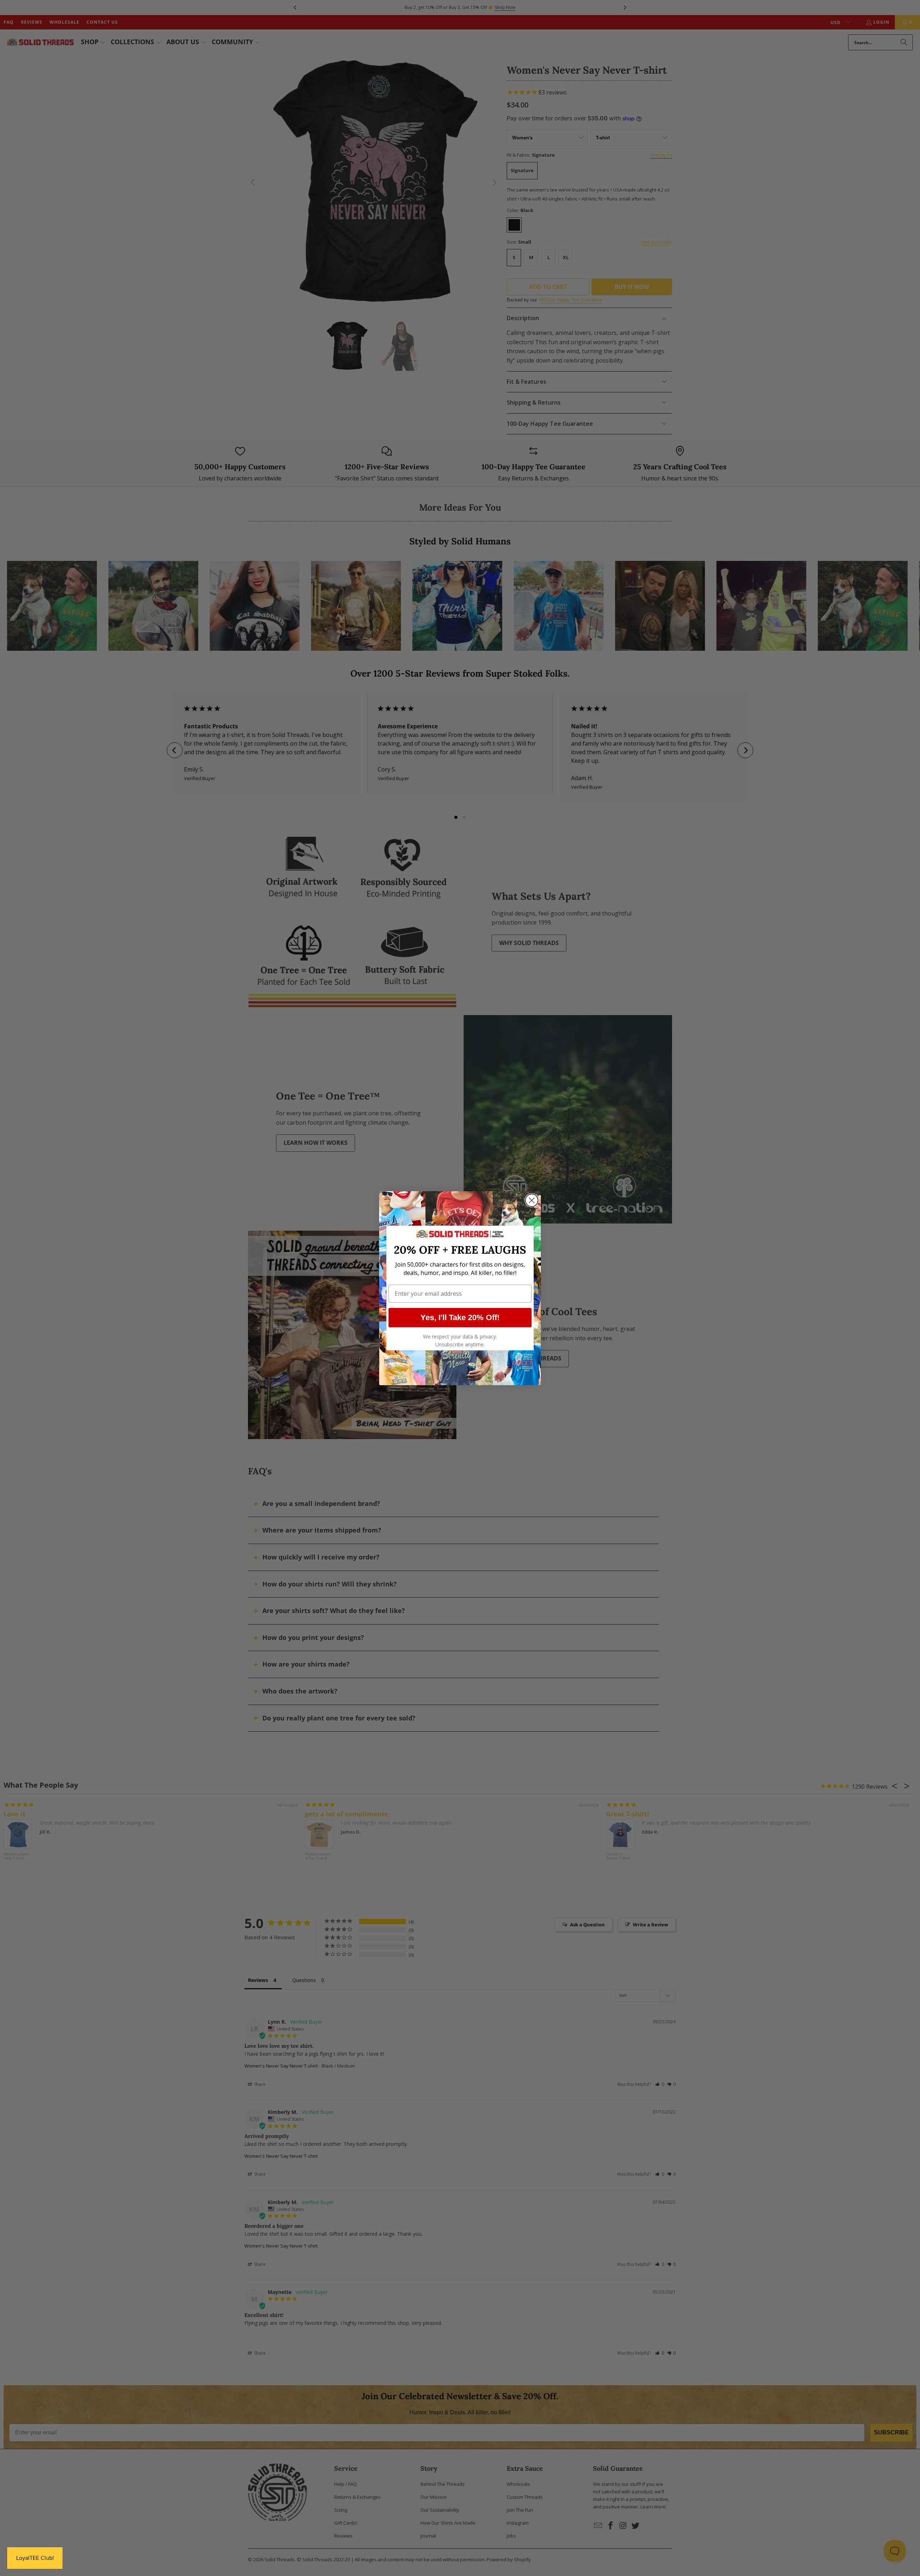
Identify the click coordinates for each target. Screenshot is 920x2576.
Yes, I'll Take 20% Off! (460, 1317)
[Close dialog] (532, 1200)
